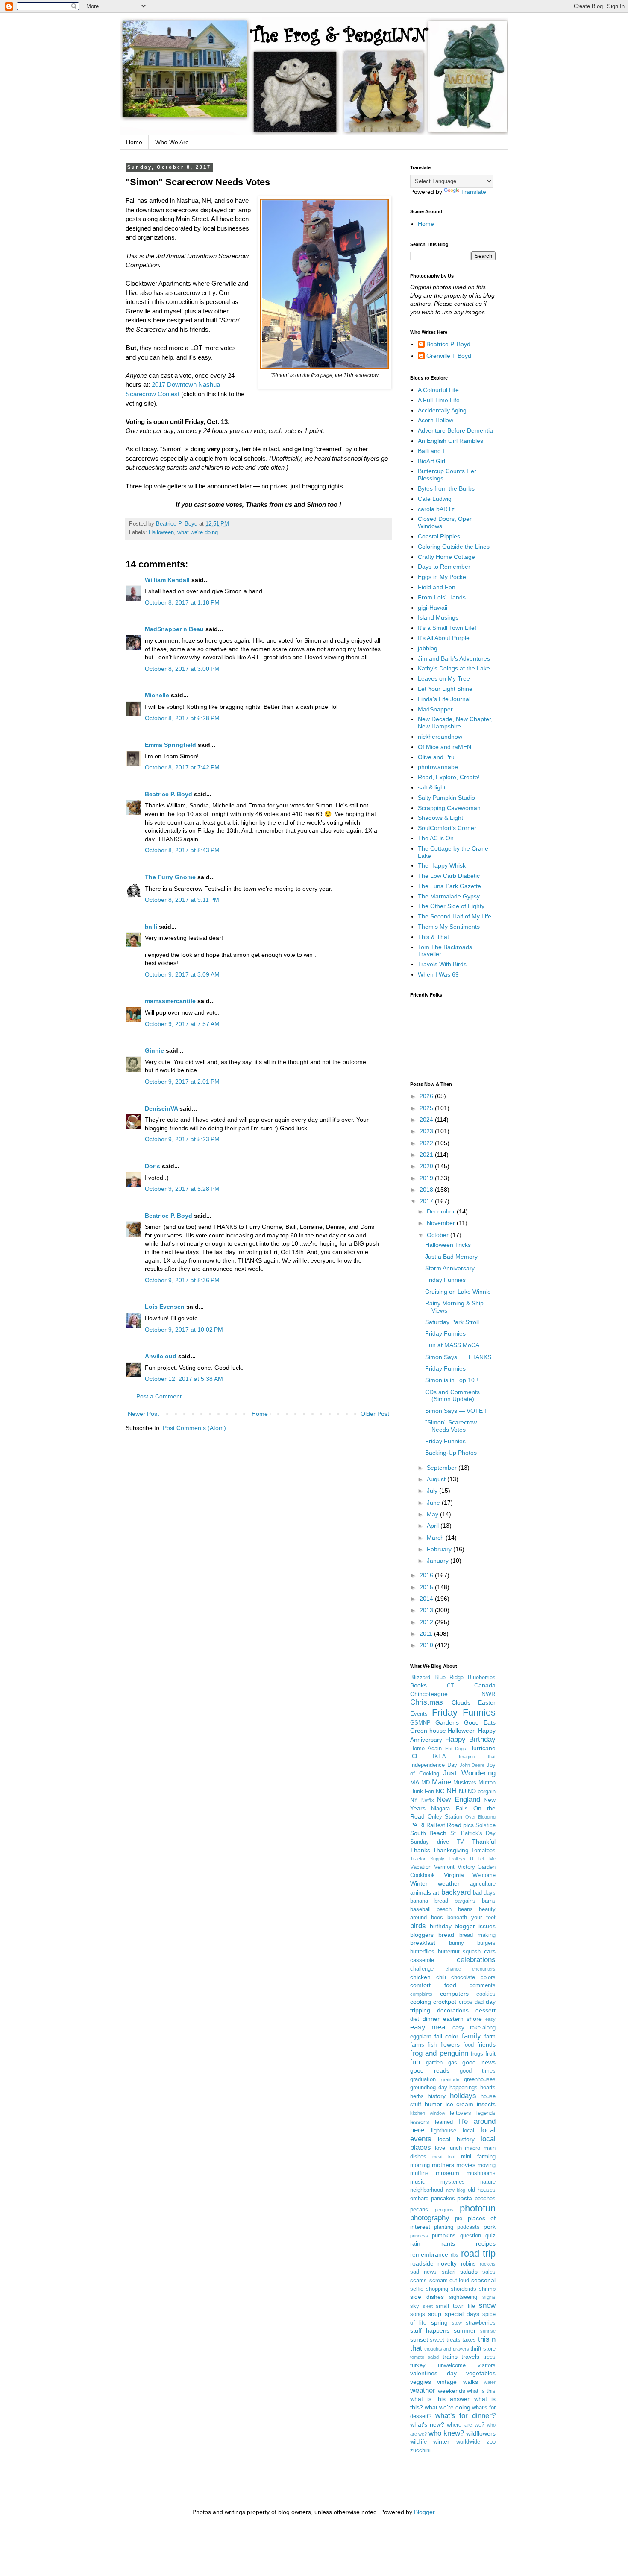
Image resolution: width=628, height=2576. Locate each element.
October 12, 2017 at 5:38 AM (184, 1379)
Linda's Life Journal (444, 699)
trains (450, 2357)
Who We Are (172, 142)
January (439, 1561)
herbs (417, 2096)
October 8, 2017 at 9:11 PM (182, 900)
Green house (428, 1731)
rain (415, 2243)
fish (432, 2045)
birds (418, 1926)
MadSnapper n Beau (174, 629)
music (418, 2182)
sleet (428, 2306)
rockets (488, 2264)
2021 (427, 1155)
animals (421, 1892)
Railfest (436, 1825)
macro (472, 2148)
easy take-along (474, 2028)
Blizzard (420, 1678)
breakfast (423, 1943)
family (471, 2036)
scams (418, 2281)
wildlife (418, 2442)
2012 (427, 1622)
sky (415, 2306)
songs (418, 2314)
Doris (153, 1166)
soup (435, 2314)
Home (134, 142)
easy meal (428, 2027)
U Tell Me (483, 1859)
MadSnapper (435, 709)
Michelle (157, 695)
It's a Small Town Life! (447, 628)
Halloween (161, 532)
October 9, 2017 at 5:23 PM (182, 1139)
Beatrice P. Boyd (169, 794)
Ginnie (154, 1050)
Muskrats (465, 1783)
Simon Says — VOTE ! (456, 1411)
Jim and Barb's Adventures (454, 658)
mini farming (478, 2157)
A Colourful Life (438, 390)
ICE (415, 1757)
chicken (420, 1977)
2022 (427, 1143)
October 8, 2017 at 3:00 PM (182, 669)
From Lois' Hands (442, 597)
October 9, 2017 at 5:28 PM (182, 1189)
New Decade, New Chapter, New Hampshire (455, 723)
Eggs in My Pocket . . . (448, 577)
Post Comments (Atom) (194, 1428)
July (433, 1491)
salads (469, 2272)
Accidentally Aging (442, 410)
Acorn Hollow (436, 420)
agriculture (483, 1884)
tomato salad (424, 2357)
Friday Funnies (445, 1280)
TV (460, 1842)
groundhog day (429, 2088)
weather (423, 2390)
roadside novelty (433, 2263)
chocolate (463, 1977)
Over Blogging (481, 1817)
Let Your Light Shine (445, 689)
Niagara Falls (449, 1809)
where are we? (465, 2425)
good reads (430, 2070)
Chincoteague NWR (453, 1694)
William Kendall (167, 580)
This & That (433, 937)
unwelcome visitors (467, 2365)
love (440, 2148)
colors (488, 1977)
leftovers (461, 2113)
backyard (456, 1892)
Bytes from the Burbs (446, 488)
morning (420, 2165)
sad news (423, 2272)
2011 (427, 1634)
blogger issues (475, 1926)
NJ (462, 1791)
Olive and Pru (436, 757)
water (490, 2382)
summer (465, 2330)
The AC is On (436, 838)
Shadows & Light (440, 818)
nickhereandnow (440, 737)
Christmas (427, 1702)
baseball (420, 1909)
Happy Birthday (470, 1739)
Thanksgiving (451, 1850)
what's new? (427, 2424)
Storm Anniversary (450, 1268)
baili (151, 927)
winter (441, 2441)
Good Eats (480, 1722)
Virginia (454, 1875)
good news (479, 2062)
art (436, 1893)
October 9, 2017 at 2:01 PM (182, 1082)
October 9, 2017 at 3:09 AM (182, 974)
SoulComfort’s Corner (447, 828)
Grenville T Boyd (449, 356)
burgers (486, 1943)
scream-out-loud (449, 2281)
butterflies (422, 1952)
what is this (481, 2391)
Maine (442, 1782)
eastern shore (463, 2019)
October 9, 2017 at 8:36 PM (182, 1280)
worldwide (468, 2442)
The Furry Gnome (170, 877)
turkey (418, 2365)
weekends (452, 2391)
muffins (419, 2173)
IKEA (439, 1757)
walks (471, 2382)
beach (444, 1909)
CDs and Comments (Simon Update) (452, 1396)
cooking (421, 2002)
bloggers (422, 1935)
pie (459, 2219)
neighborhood (427, 2190)
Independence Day (434, 1765)
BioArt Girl (431, 461)
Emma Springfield (170, 745)
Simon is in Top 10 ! (452, 1380)
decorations (453, 2010)
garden (434, 2063)
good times (478, 2071)
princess (419, 2236)
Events (419, 1714)
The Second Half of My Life (455, 916)
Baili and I (431, 451)
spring (439, 2322)
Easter (487, 1702)
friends (486, 2044)
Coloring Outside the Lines (454, 547)
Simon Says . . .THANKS (458, 1357)
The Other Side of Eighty (451, 906)
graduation (423, 2079)
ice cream (460, 2104)
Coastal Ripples (439, 536)
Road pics (460, 1825)
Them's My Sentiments (449, 927)
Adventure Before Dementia (455, 430)
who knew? (446, 2433)
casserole (422, 1960)
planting (444, 2227)
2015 (427, 1587)
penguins (444, 2210)
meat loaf (444, 2157)
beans (465, 1909)
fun (415, 2062)
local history (456, 2139)
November (442, 1223)
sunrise (488, 2331)
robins (468, 2264)
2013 (427, 1610)
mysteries (453, 2182)
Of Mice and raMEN (445, 747)
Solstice (486, 1825)
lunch (455, 2148)
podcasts (468, 2227)
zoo (491, 2442)
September (443, 1468)
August (437, 1479)
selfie (417, 2289)
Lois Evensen (165, 1307)
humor (433, 2104)
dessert (486, 2010)
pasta (465, 2198)
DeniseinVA (161, 1108)
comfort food (433, 1985)
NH (452, 1791)
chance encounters (471, 1969)
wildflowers (481, 2433)
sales (489, 2272)
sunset (419, 2339)
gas (453, 2063)
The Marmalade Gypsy (449, 896)
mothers (443, 2165)
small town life (455, 2306)
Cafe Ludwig (435, 499)
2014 (427, 1599)
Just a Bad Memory (451, 1257)
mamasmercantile (170, 1001)
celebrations (476, 1960)
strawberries (481, 2323)
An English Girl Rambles (450, 441)
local (468, 2131)
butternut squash (459, 1952)
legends (486, 2113)
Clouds (461, 1702)
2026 (427, 1096)
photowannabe (438, 767)
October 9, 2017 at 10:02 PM (184, 1330)
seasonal (483, 2280)
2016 (427, 1575)
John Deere (472, 1765)
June (434, 1503)
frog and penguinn (439, 2053)
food (468, 2045)
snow (487, 2306)
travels (470, 2357)
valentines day (433, 2373)
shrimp (487, 2289)
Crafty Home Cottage (446, 557)
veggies (421, 2382)
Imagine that (477, 1757)
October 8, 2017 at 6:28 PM (182, 718)
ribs (455, 2255)
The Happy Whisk (442, 865)
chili (441, 1977)
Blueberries (482, 1678)
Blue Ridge (449, 1678)
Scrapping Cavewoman (449, 808)
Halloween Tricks (448, 1245)
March (436, 1538)
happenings (464, 2088)
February (440, 1549)
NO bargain (482, 1792)
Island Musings (438, 617)
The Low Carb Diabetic (449, 876)
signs (489, 2297)
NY (414, 1800)
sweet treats (445, 2340)
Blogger (424, 2512)
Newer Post (143, 1414)
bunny (456, 1943)
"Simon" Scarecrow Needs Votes (451, 1426)
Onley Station (445, 1817)
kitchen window (428, 2113)
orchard (419, 2199)
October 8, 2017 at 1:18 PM (182, 602)
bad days (484, 1893)
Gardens (447, 1722)
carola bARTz (436, 509)
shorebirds (464, 2289)
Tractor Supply (427, 1859)
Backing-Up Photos (451, 1453)
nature (488, 2182)
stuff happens (430, 2330)
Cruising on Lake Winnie (458, 1292)
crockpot (445, 2002)
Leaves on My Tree (444, 678)
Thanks (420, 1850)
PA (414, 1825)
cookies (486, 1994)
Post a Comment (159, 1396)
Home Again (426, 1749)
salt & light (432, 787)
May (433, 1514)
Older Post (375, 1414)
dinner (431, 2019)
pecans (419, 2210)
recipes (486, 2243)
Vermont (444, 1867)
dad (479, 2002)
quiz (490, 2236)
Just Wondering (469, 1773)
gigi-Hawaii (433, 608)
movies (466, 2165)
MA (415, 1782)
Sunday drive (430, 1842)
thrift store (483, 2349)
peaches (485, 2199)
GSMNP (420, 1723)
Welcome (484, 1875)
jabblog (428, 648)
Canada (485, 1685)
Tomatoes (483, 1851)
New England (458, 1800)
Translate (474, 192)
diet (415, 2019)
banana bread (429, 1901)
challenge (422, 1969)
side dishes (427, 2297)
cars (490, 1951)
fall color (447, 2036)
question (471, 2236)
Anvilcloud (161, 1356)
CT (450, 1686)
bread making (477, 1935)
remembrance (429, 2254)
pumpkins (444, 2236)
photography (430, 2218)
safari (449, 2272)
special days (462, 2314)
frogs (477, 2054)
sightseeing (463, 2297)
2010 (427, 1645)
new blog (456, 2190)
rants (448, 2243)
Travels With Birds (442, 964)
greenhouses (480, 2079)
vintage (447, 2382)
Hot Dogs (456, 1749)
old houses (482, 2190)
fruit (490, 2053)
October (439, 1235)
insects (486, 2104)
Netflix (428, 1800)
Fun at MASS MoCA (452, 1345)
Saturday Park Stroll (452, 1322)
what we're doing (198, 532)
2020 (427, 1166)
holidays (463, 2096)
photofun (478, 2208)
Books (418, 1685)
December (442, 1211)
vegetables (481, 2373)
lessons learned (431, 2122)
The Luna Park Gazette (449, 886)
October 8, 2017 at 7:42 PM (182, 767)
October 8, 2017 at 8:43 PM (182, 850)
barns (489, 1901)
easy (490, 2019)
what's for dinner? (465, 2416)
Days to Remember (444, 567)
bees (437, 1918)
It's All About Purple (444, 638)
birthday (441, 1926)
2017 (427, 1201)
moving (487, 2165)
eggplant (421, 2037)
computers (454, 1994)
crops (466, 2002)
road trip (478, 2253)
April (434, 1526)
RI (422, 1825)
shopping (437, 2289)
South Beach (428, 1833)
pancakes (443, 2199)
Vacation (421, 1867)
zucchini (420, 2450)
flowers (450, 2044)
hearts (488, 2088)
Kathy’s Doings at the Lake (454, 668)
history (437, 2096)
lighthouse (444, 2131)
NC (440, 1791)
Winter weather (435, 1883)
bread (446, 1935)
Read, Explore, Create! (449, 777)
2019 (427, 1178)
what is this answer (440, 2399)
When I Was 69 (438, 974)
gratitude (450, 2079)
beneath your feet (471, 1918)
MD (426, 1783)
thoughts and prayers (446, 2349)
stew (457, 2323)
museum (448, 2173)
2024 (427, 1120)
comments (483, 1985)
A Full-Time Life (439, 400)
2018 (427, 1190)
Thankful (484, 1842)
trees (489, 2357)
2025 (427, 1108)
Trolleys (457, 1859)
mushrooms (481, 2173)
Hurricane (482, 1748)
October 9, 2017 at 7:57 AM (182, 1024)
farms (417, 2045)
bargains (465, 1901)
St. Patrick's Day (473, 1833)
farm (490, 2037)
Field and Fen (437, 587)
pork (490, 2227)
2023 (427, 1131)
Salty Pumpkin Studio (446, 798)
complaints (421, 1994)
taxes (469, 2340)
